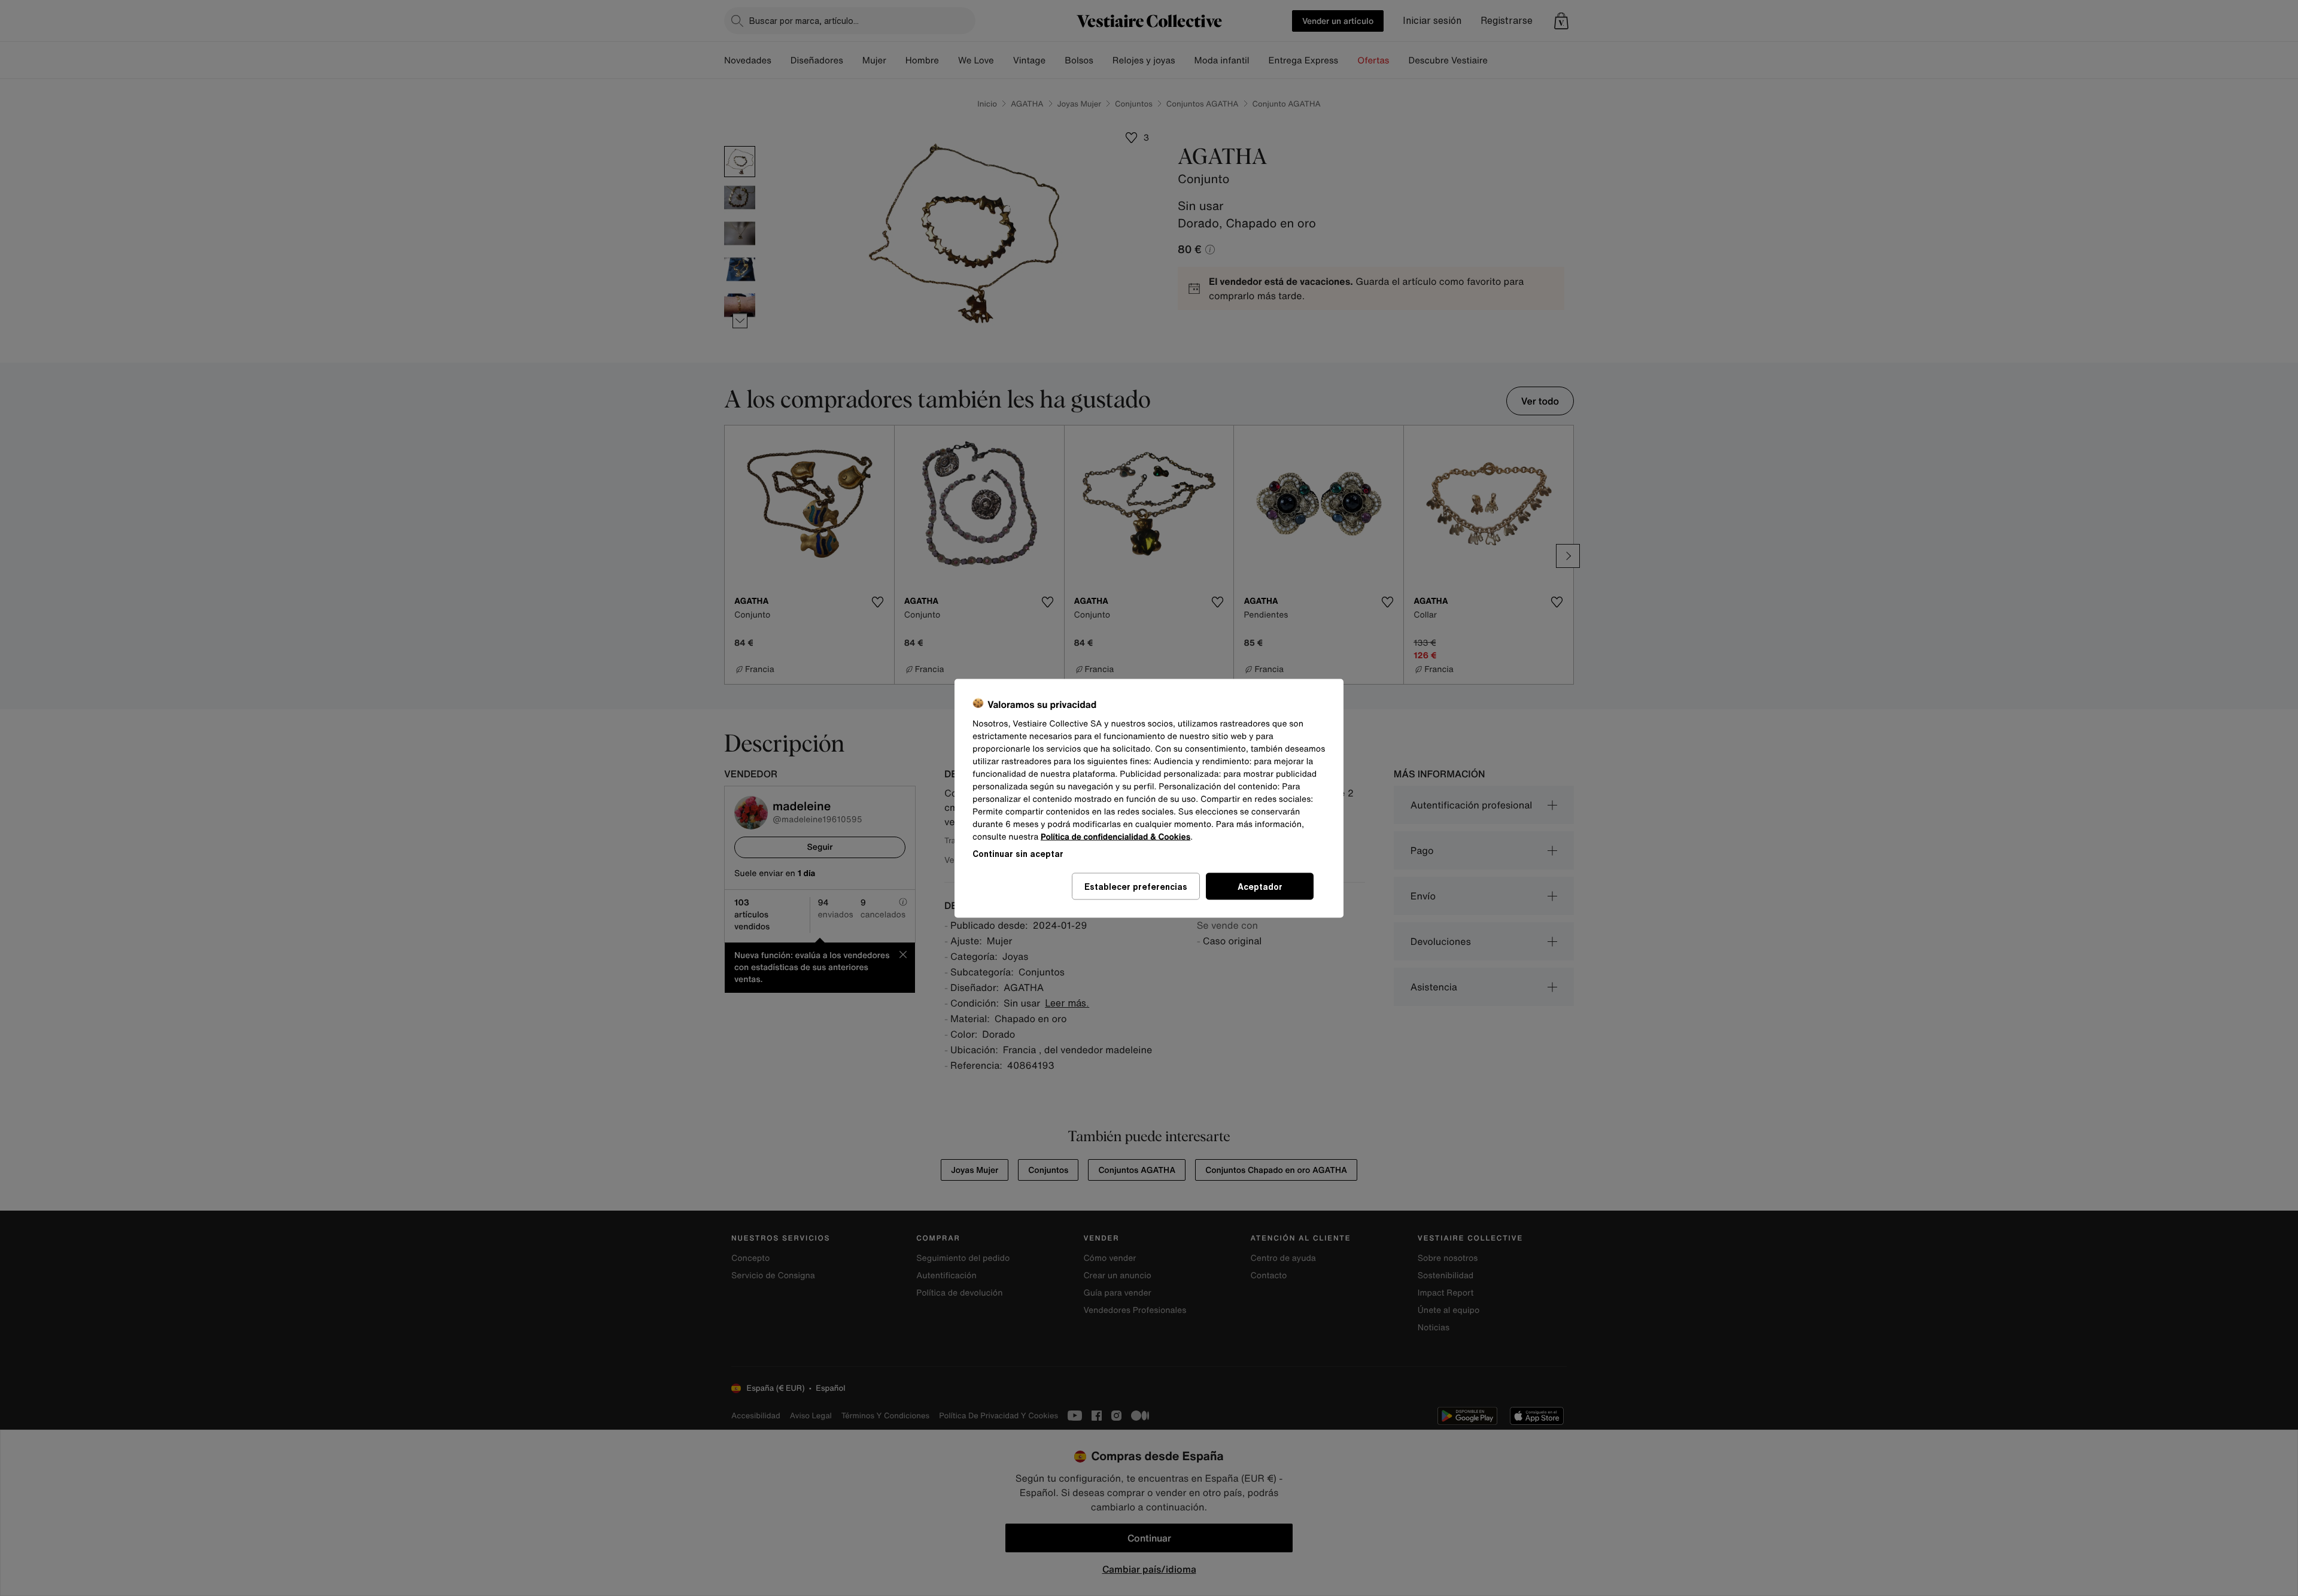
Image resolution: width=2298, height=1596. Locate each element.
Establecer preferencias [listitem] (1136, 886)
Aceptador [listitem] (1260, 886)
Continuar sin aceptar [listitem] (1018, 853)
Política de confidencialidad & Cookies (1115, 836)
